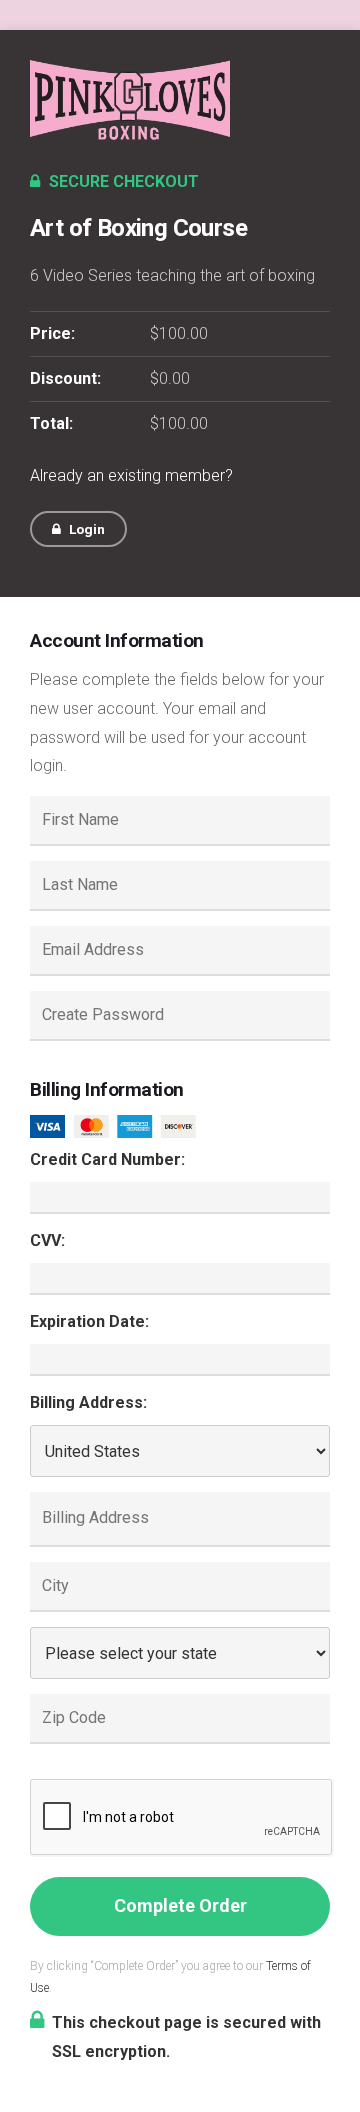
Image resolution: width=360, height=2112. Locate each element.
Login (85, 529)
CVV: (47, 1240)
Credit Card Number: (107, 1159)
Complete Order (180, 1905)
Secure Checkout (122, 181)
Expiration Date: (89, 1321)
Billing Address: (88, 1402)
